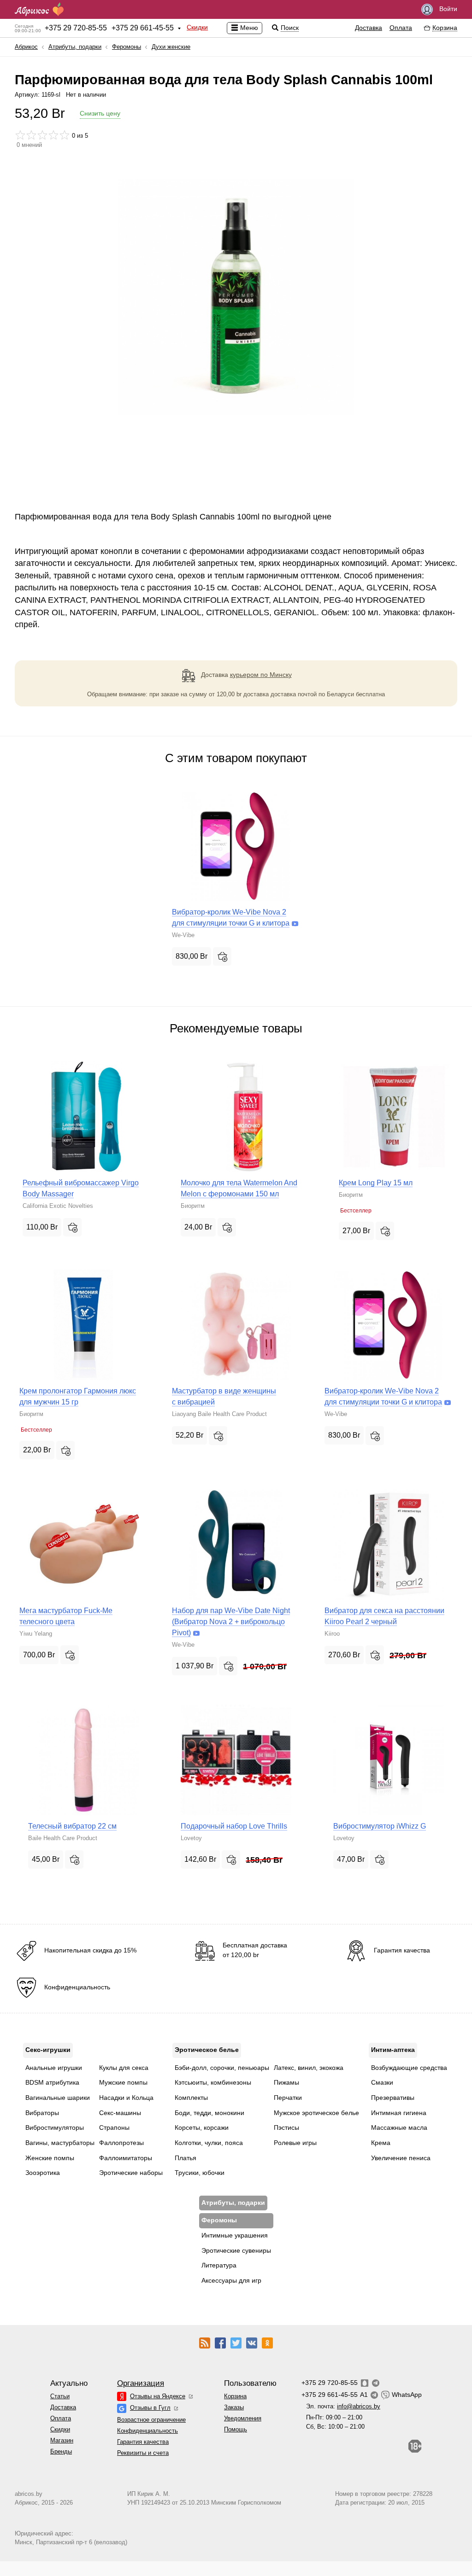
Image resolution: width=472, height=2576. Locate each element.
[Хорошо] (53, 135)
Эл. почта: (343, 2406)
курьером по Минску (261, 675)
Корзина (235, 2396)
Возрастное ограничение (151, 2420)
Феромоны (127, 47)
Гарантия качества (143, 2442)
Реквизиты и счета (143, 2453)
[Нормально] (42, 135)
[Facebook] (220, 2343)
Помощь (236, 2429)
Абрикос (26, 47)
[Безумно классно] (65, 135)
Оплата (401, 28)
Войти (447, 9)
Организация (141, 2383)
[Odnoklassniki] (267, 2343)
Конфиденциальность (147, 2431)
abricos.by (29, 2494)
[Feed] (205, 2343)
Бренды (61, 2451)
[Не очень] (31, 135)
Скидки (197, 27)
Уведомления (243, 2418)
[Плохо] (20, 135)
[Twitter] (236, 2343)
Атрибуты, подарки (75, 47)
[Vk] (252, 2343)
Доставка (369, 28)
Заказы (234, 2407)
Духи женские (171, 47)
